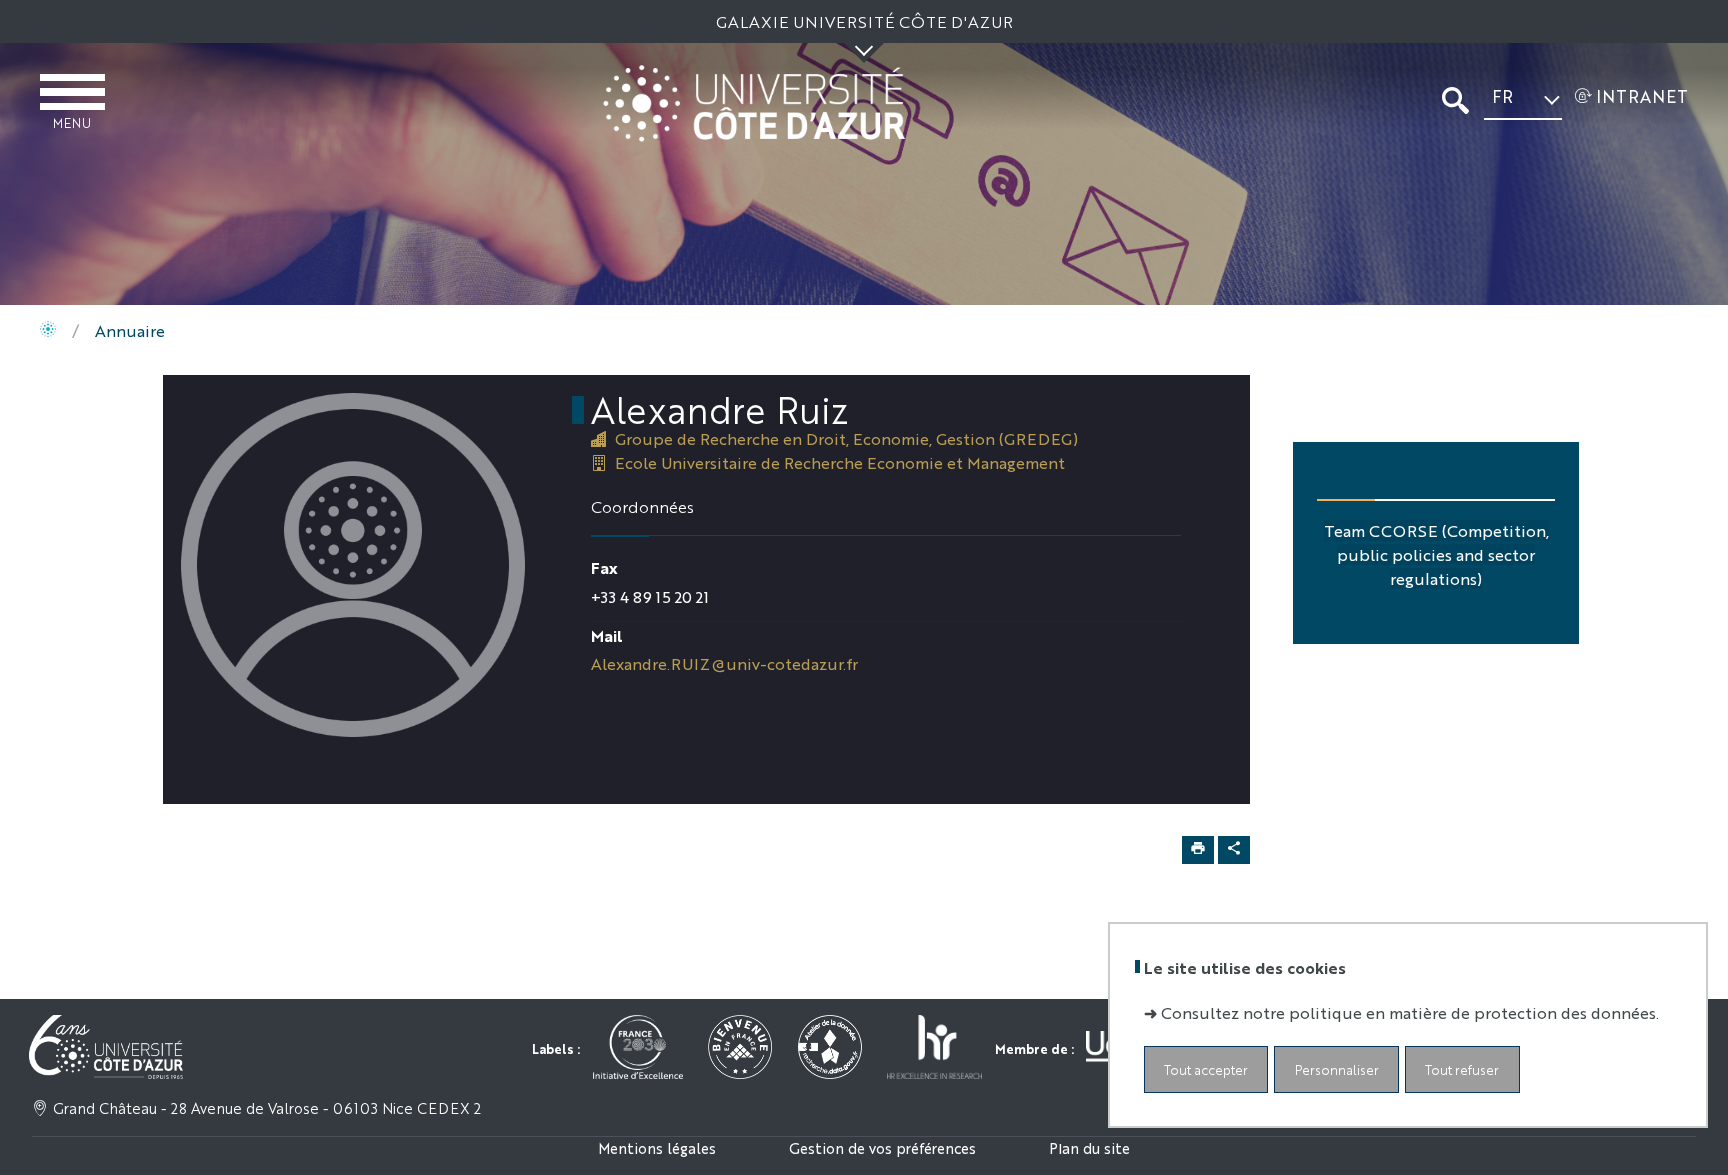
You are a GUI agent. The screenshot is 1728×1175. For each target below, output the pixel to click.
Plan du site (1089, 1147)
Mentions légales (657, 1147)
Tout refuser (1462, 1068)
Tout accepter (1206, 1068)
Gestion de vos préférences (882, 1147)
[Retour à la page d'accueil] (754, 103)
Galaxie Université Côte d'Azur (864, 21)
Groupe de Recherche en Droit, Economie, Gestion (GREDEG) (846, 438)
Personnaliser (1337, 1068)
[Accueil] (48, 331)
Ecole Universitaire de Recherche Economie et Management (840, 462)
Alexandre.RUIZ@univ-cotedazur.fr (724, 663)
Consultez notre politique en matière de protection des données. (1410, 1011)
